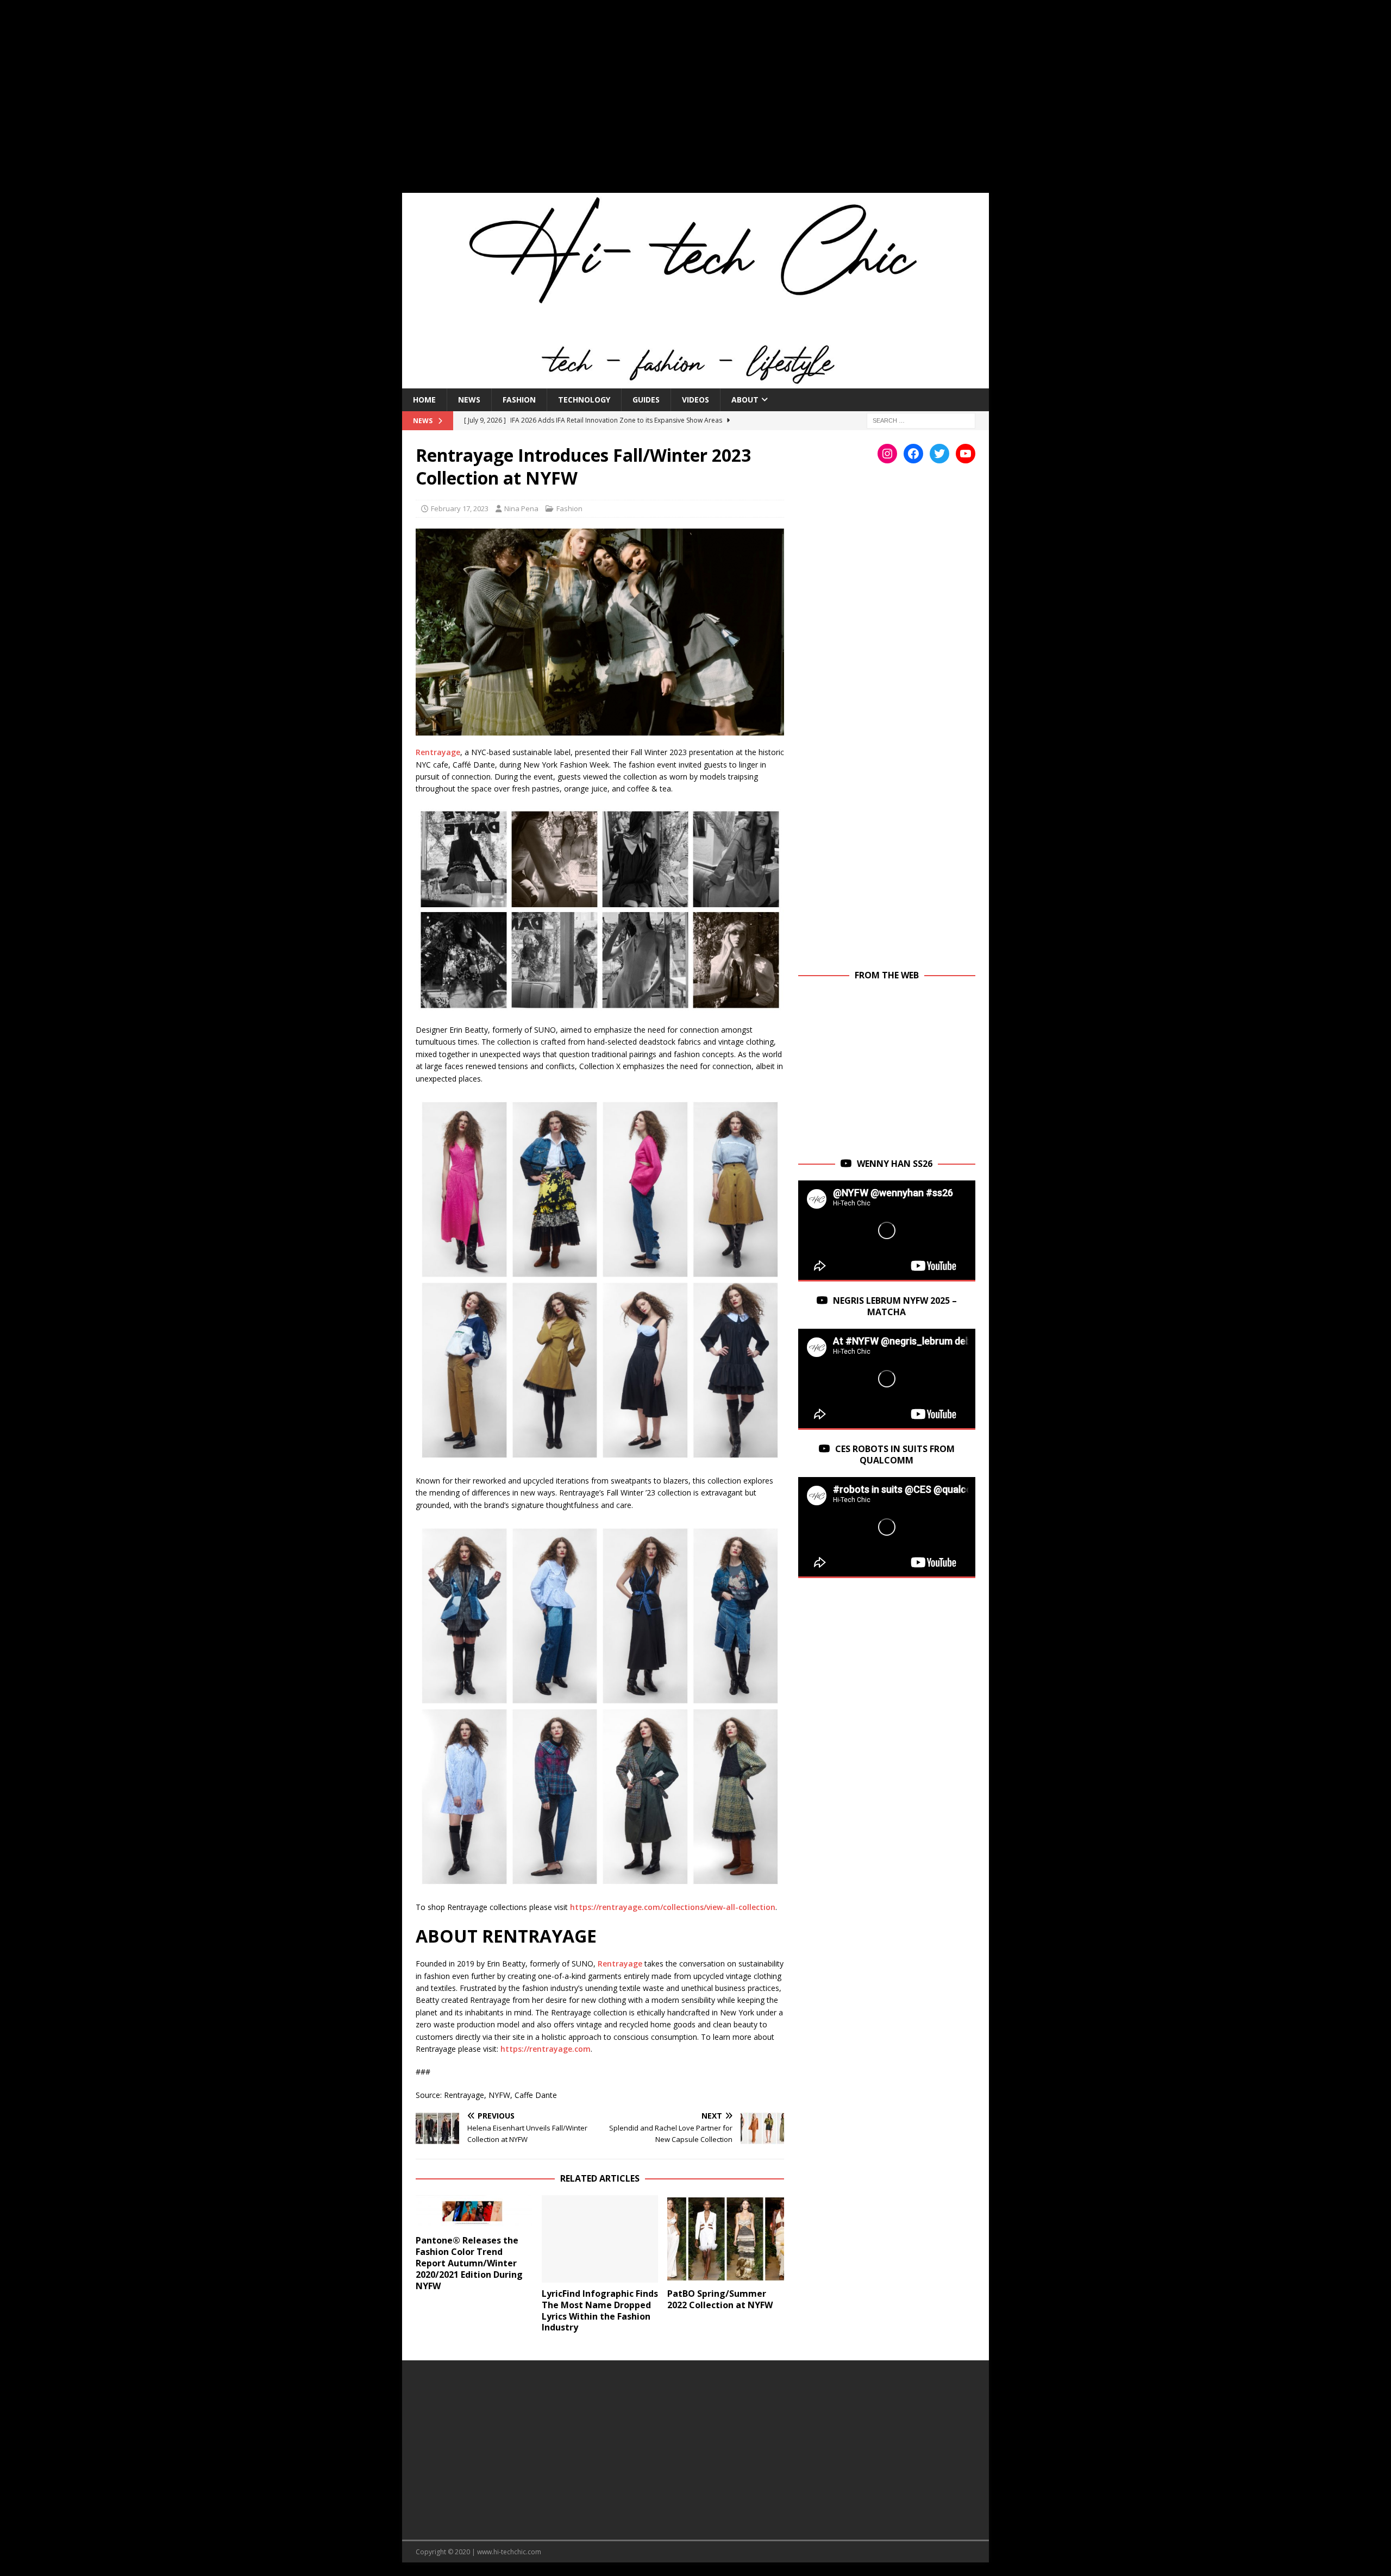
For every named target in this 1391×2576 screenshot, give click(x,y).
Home (424, 400)
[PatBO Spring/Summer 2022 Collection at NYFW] (726, 2239)
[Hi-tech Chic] (695, 382)
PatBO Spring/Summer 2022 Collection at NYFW (720, 2299)
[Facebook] (913, 454)
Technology (584, 400)
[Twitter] (939, 454)
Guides (646, 400)
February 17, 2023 (460, 508)
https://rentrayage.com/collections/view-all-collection (673, 1907)
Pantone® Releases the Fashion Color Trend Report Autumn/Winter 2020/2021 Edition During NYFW (469, 2263)
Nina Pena (521, 508)
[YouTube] (966, 454)
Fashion (519, 400)
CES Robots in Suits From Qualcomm (895, 1455)
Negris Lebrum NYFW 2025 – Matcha (895, 1306)
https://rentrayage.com (546, 2049)
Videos (695, 400)
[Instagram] (887, 454)
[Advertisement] (695, 103)
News (469, 400)
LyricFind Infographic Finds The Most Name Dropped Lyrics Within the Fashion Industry (600, 2310)
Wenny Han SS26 (895, 1164)
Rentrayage (438, 752)
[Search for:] (921, 420)
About (745, 400)
